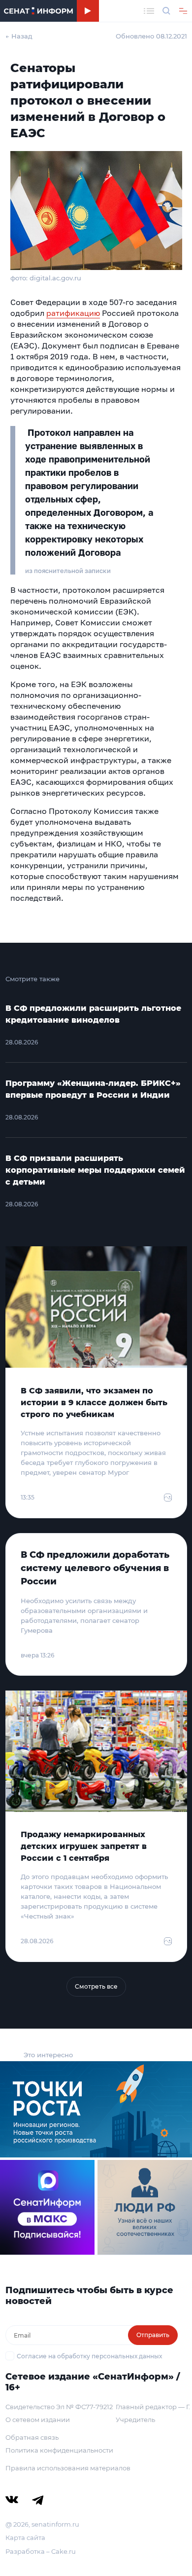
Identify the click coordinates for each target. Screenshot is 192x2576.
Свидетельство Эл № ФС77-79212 (59, 2407)
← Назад (19, 36)
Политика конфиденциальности (59, 2450)
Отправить (153, 2335)
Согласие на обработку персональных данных (89, 2356)
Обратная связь (32, 2437)
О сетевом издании (38, 2420)
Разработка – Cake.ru (41, 2551)
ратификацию (73, 313)
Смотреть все (96, 1986)
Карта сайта (25, 2538)
